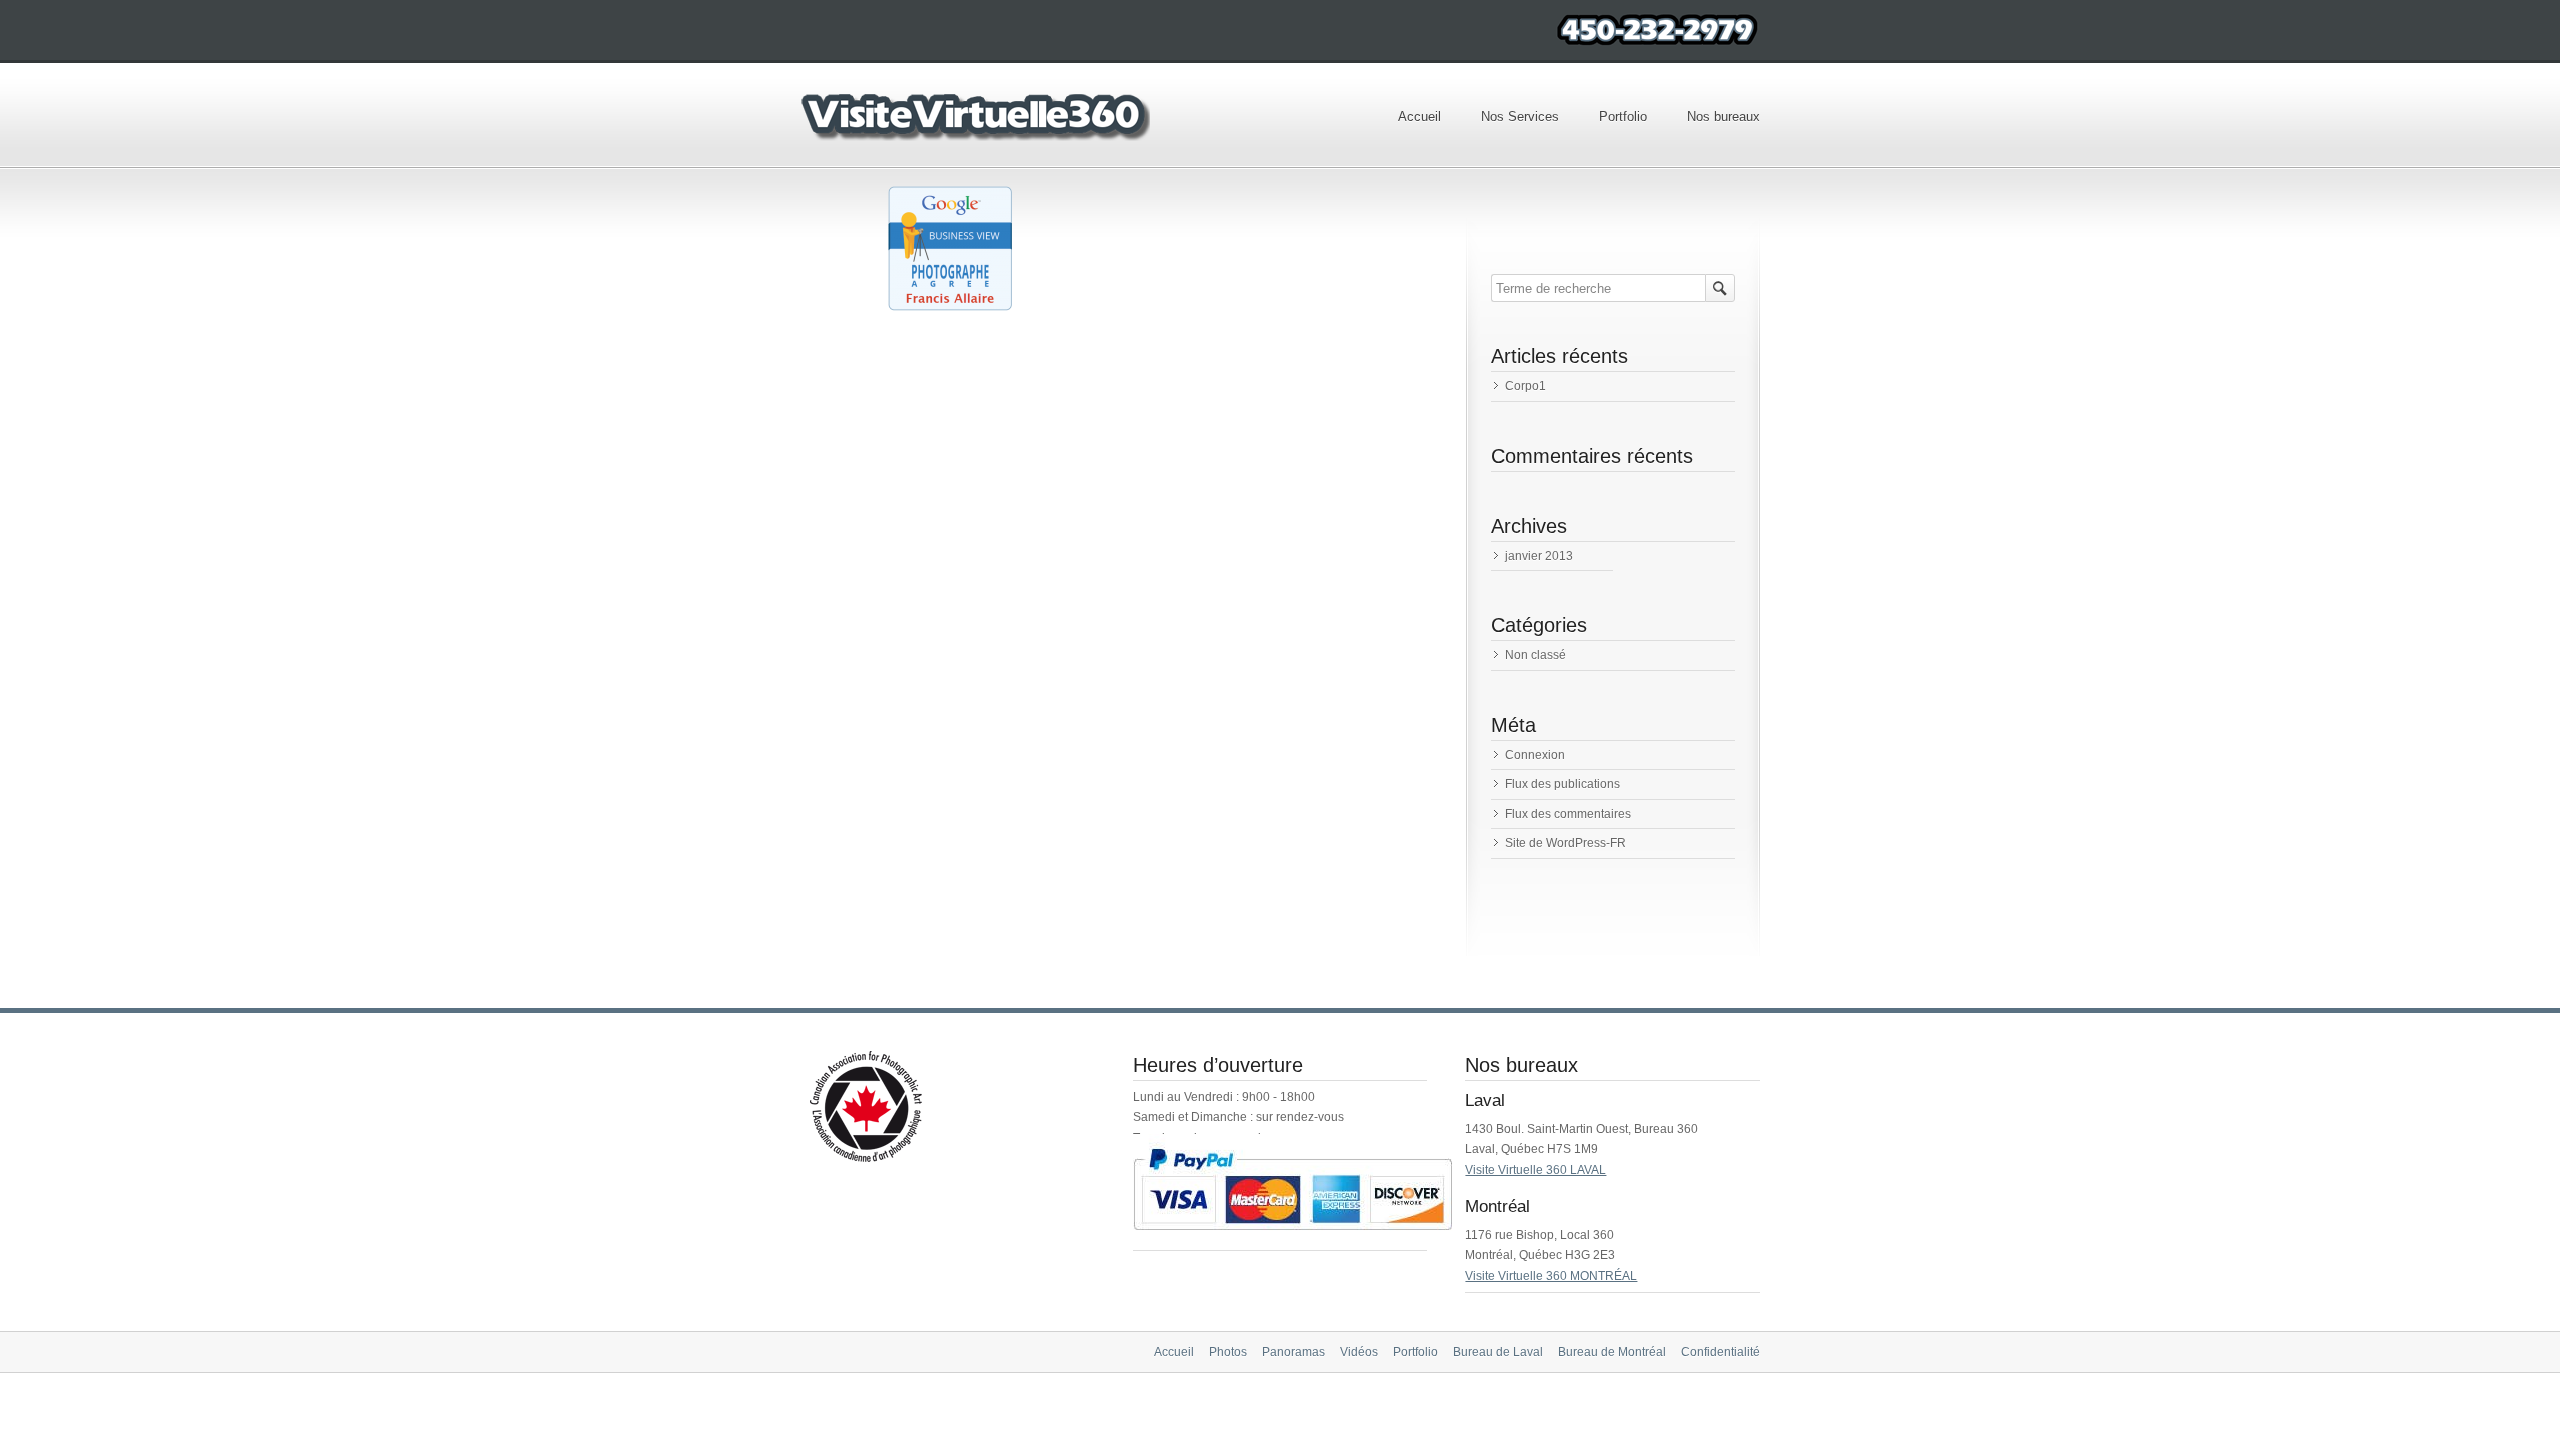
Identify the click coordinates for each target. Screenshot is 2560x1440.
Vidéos (1359, 1352)
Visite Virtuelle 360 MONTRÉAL (1551, 1276)
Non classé (1535, 655)
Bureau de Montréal (1612, 1352)
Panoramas (1293, 1352)
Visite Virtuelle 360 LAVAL (1535, 1170)
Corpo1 (1525, 386)
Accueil (1419, 116)
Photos (1228, 1352)
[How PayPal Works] (1292, 1240)
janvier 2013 (1539, 556)
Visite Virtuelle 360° (975, 115)
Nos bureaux (1723, 116)
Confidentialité (1720, 1352)
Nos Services (1520, 116)
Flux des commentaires (1568, 814)
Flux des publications (1562, 784)
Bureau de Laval (1498, 1352)
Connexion (1535, 755)
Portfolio (1623, 116)
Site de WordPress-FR (1565, 843)
